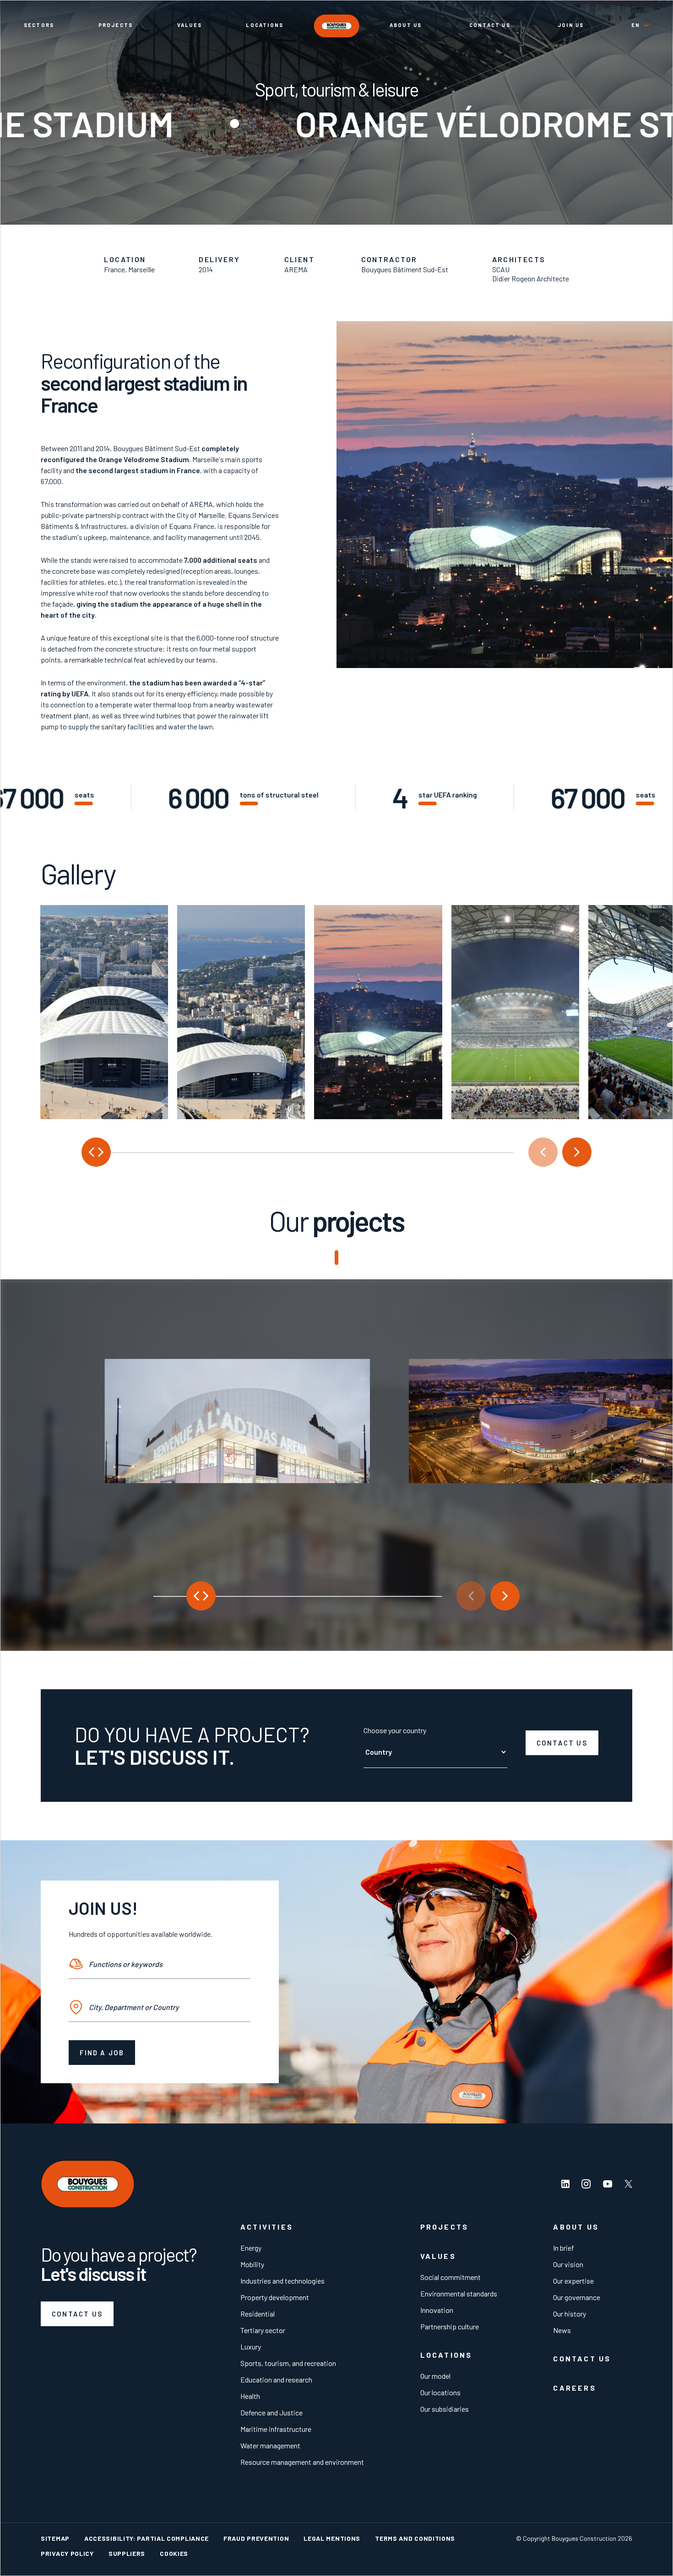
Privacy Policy (67, 2553)
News (562, 2330)
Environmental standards (459, 2293)
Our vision (568, 2264)
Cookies (174, 2553)
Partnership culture (450, 2326)
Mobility (252, 2264)
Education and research (276, 2379)
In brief (564, 2248)
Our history (570, 2314)
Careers (574, 2388)
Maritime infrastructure (276, 2429)
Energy (251, 2248)
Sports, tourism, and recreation (288, 2363)
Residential (258, 2314)
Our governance (577, 2297)
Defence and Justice (271, 2412)
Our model (435, 2376)
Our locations (440, 2392)
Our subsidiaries (445, 2409)
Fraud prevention (256, 2538)
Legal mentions (332, 2538)
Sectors (39, 25)
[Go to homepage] (336, 26)
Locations (265, 25)
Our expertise (573, 2281)
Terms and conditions (415, 2538)
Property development (275, 2297)
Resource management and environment (302, 2462)
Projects (116, 25)
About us (406, 25)
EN (636, 25)
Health (250, 2396)
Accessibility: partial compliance (147, 2538)
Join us (571, 25)
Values (190, 25)
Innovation (437, 2310)
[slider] (298, 1152)
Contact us (490, 25)
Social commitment (450, 2277)
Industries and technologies (282, 2281)
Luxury (251, 2347)
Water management (270, 2445)
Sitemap (55, 2538)
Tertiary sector (263, 2330)
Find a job (102, 2053)
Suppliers (127, 2553)
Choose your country (395, 1730)
